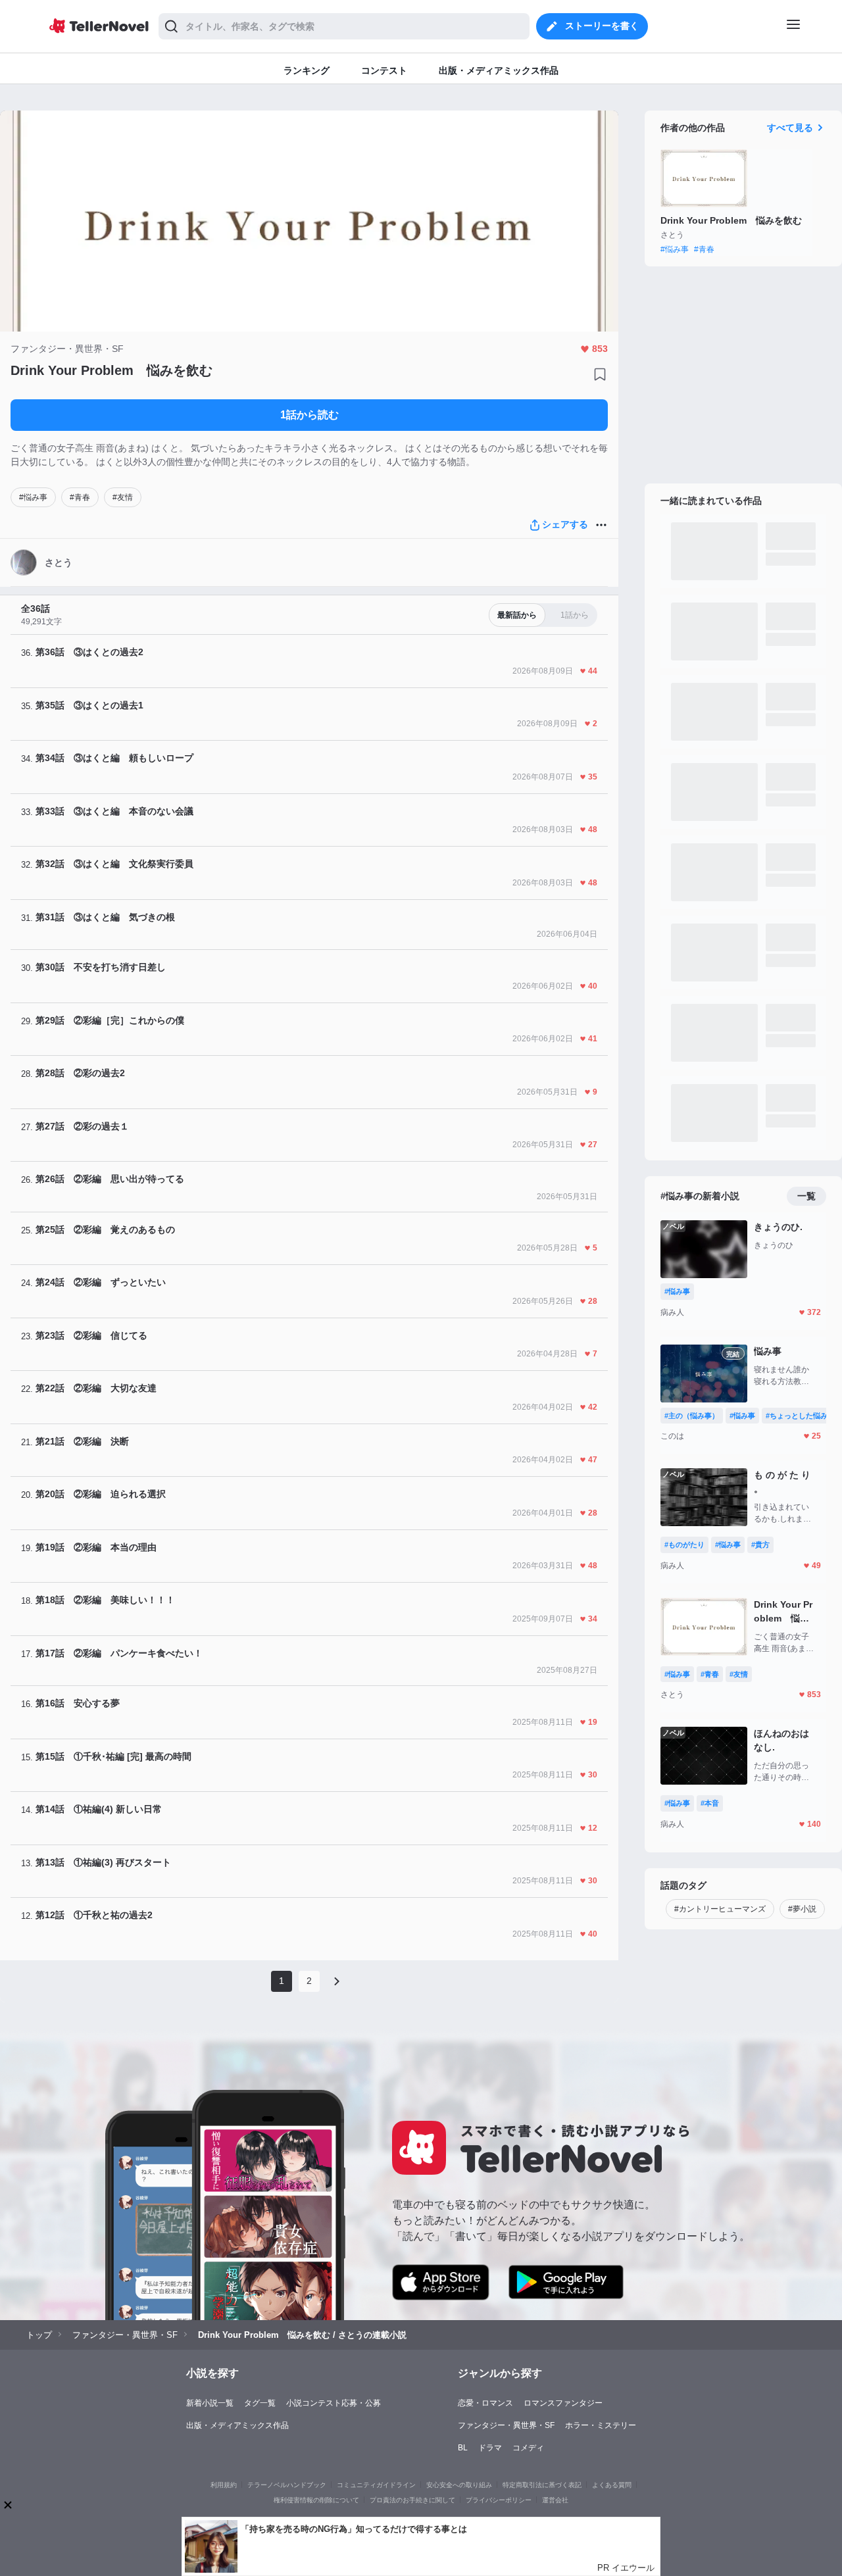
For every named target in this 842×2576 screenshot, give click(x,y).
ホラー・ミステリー (601, 2425)
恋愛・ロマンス (485, 2403)
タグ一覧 (260, 2403)
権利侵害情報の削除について (316, 2500)
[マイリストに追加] (600, 374)
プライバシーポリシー (499, 2500)
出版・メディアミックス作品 (237, 2425)
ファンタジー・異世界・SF (506, 2425)
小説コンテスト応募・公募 (334, 2403)
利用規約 (224, 2485)
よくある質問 (612, 2485)
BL (463, 2448)
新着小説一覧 (210, 2403)
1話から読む (310, 415)
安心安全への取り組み (459, 2485)
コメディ (528, 2448)
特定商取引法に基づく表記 (542, 2485)
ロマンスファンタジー (563, 2403)
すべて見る (790, 128)
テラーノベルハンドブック (287, 2485)
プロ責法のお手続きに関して (412, 2500)
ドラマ (490, 2448)
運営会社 (555, 2500)
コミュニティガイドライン (376, 2485)
